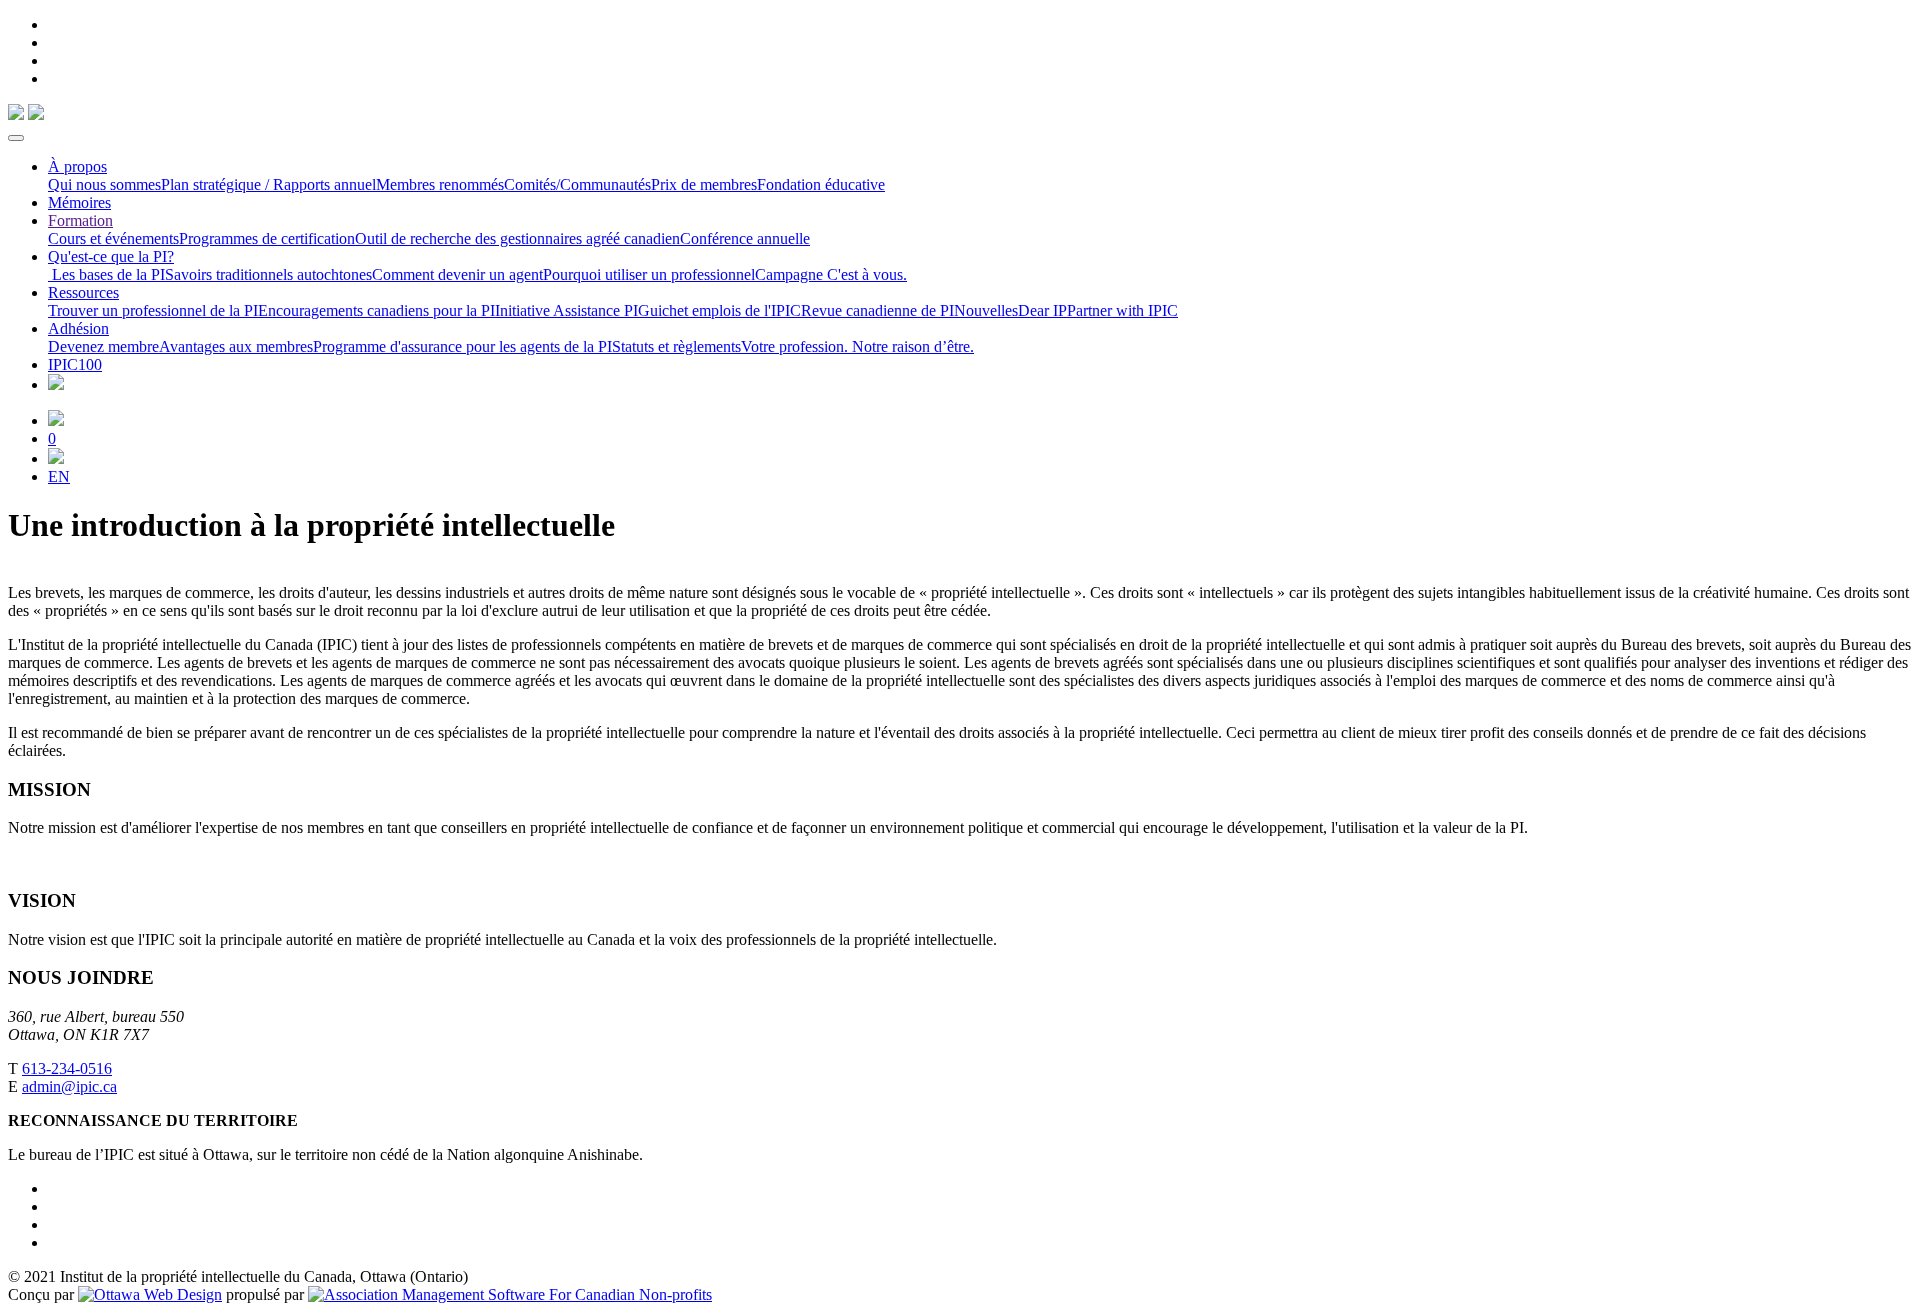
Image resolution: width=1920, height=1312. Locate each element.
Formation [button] (80, 220)
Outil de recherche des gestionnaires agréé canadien (517, 238)
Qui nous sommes (104, 184)
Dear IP (1042, 310)
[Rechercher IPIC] (56, 458)
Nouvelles (986, 310)
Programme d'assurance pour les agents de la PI (462, 346)
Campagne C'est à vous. (831, 274)
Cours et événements (113, 238)
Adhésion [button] (78, 328)
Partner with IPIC (1122, 310)
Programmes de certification (267, 238)
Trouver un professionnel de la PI (153, 310)
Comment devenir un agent (457, 274)
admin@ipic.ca (69, 1086)
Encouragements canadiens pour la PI (376, 310)
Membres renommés (440, 184)
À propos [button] (77, 166)
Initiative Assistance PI (566, 310)
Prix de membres (704, 184)
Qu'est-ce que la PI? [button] (111, 256)
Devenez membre (103, 346)
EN (59, 476)
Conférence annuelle (745, 238)
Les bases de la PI (106, 274)
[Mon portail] (56, 420)
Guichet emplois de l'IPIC (719, 310)
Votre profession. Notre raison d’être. (857, 346)
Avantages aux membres (236, 346)
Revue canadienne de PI (877, 310)
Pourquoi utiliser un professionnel (649, 274)
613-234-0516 (67, 1068)
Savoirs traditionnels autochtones (268, 274)
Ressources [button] (83, 292)
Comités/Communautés (577, 184)
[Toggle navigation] (16, 138)
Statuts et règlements (676, 346)
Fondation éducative (821, 184)
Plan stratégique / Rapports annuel (268, 184)
